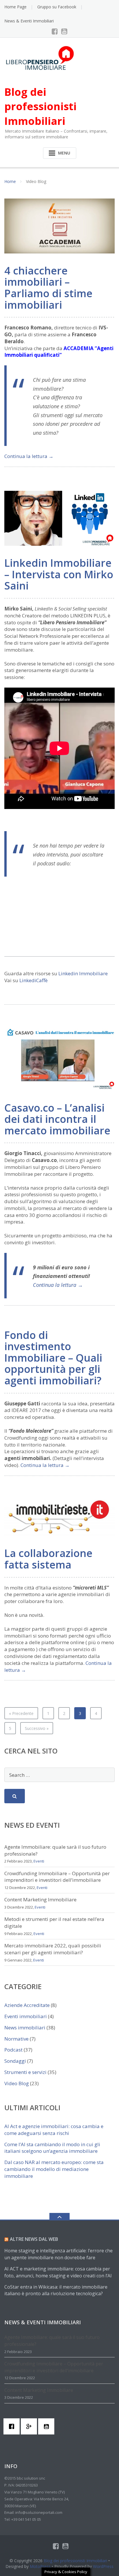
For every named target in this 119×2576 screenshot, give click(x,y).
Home (10, 181)
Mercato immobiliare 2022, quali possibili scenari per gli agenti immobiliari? (53, 1949)
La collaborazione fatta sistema (48, 1559)
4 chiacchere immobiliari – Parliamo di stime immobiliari (48, 288)
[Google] (30, 2426)
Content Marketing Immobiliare (40, 1899)
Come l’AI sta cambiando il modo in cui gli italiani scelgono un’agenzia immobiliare (52, 2148)
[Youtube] (64, 31)
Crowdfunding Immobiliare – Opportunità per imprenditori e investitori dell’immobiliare (57, 1877)
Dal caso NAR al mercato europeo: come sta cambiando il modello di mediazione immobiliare (54, 2169)
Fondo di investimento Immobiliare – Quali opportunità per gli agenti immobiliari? (53, 1358)
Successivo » (37, 1728)
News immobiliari (25, 2028)
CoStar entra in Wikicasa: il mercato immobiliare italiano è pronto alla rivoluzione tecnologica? (56, 2290)
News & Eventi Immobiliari (29, 21)
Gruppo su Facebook (57, 7)
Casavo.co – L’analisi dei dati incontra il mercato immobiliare (57, 1119)
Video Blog (17, 2083)
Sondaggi (15, 2061)
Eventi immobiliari (26, 2016)
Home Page (15, 7)
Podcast (13, 2050)
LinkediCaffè (34, 980)
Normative (16, 2039)
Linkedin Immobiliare (83, 973)
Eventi (39, 1861)
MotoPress (40, 2566)
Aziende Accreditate (27, 2005)
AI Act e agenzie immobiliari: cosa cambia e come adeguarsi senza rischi (54, 2130)
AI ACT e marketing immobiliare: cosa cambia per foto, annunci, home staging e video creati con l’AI (58, 2272)
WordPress (103, 2566)
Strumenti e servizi (25, 2072)
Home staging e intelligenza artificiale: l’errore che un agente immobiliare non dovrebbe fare (58, 2254)
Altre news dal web (34, 2239)
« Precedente (21, 1713)
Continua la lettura (29, 456)
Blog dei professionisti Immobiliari (75, 2561)
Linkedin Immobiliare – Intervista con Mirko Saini (59, 574)
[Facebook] (55, 31)
